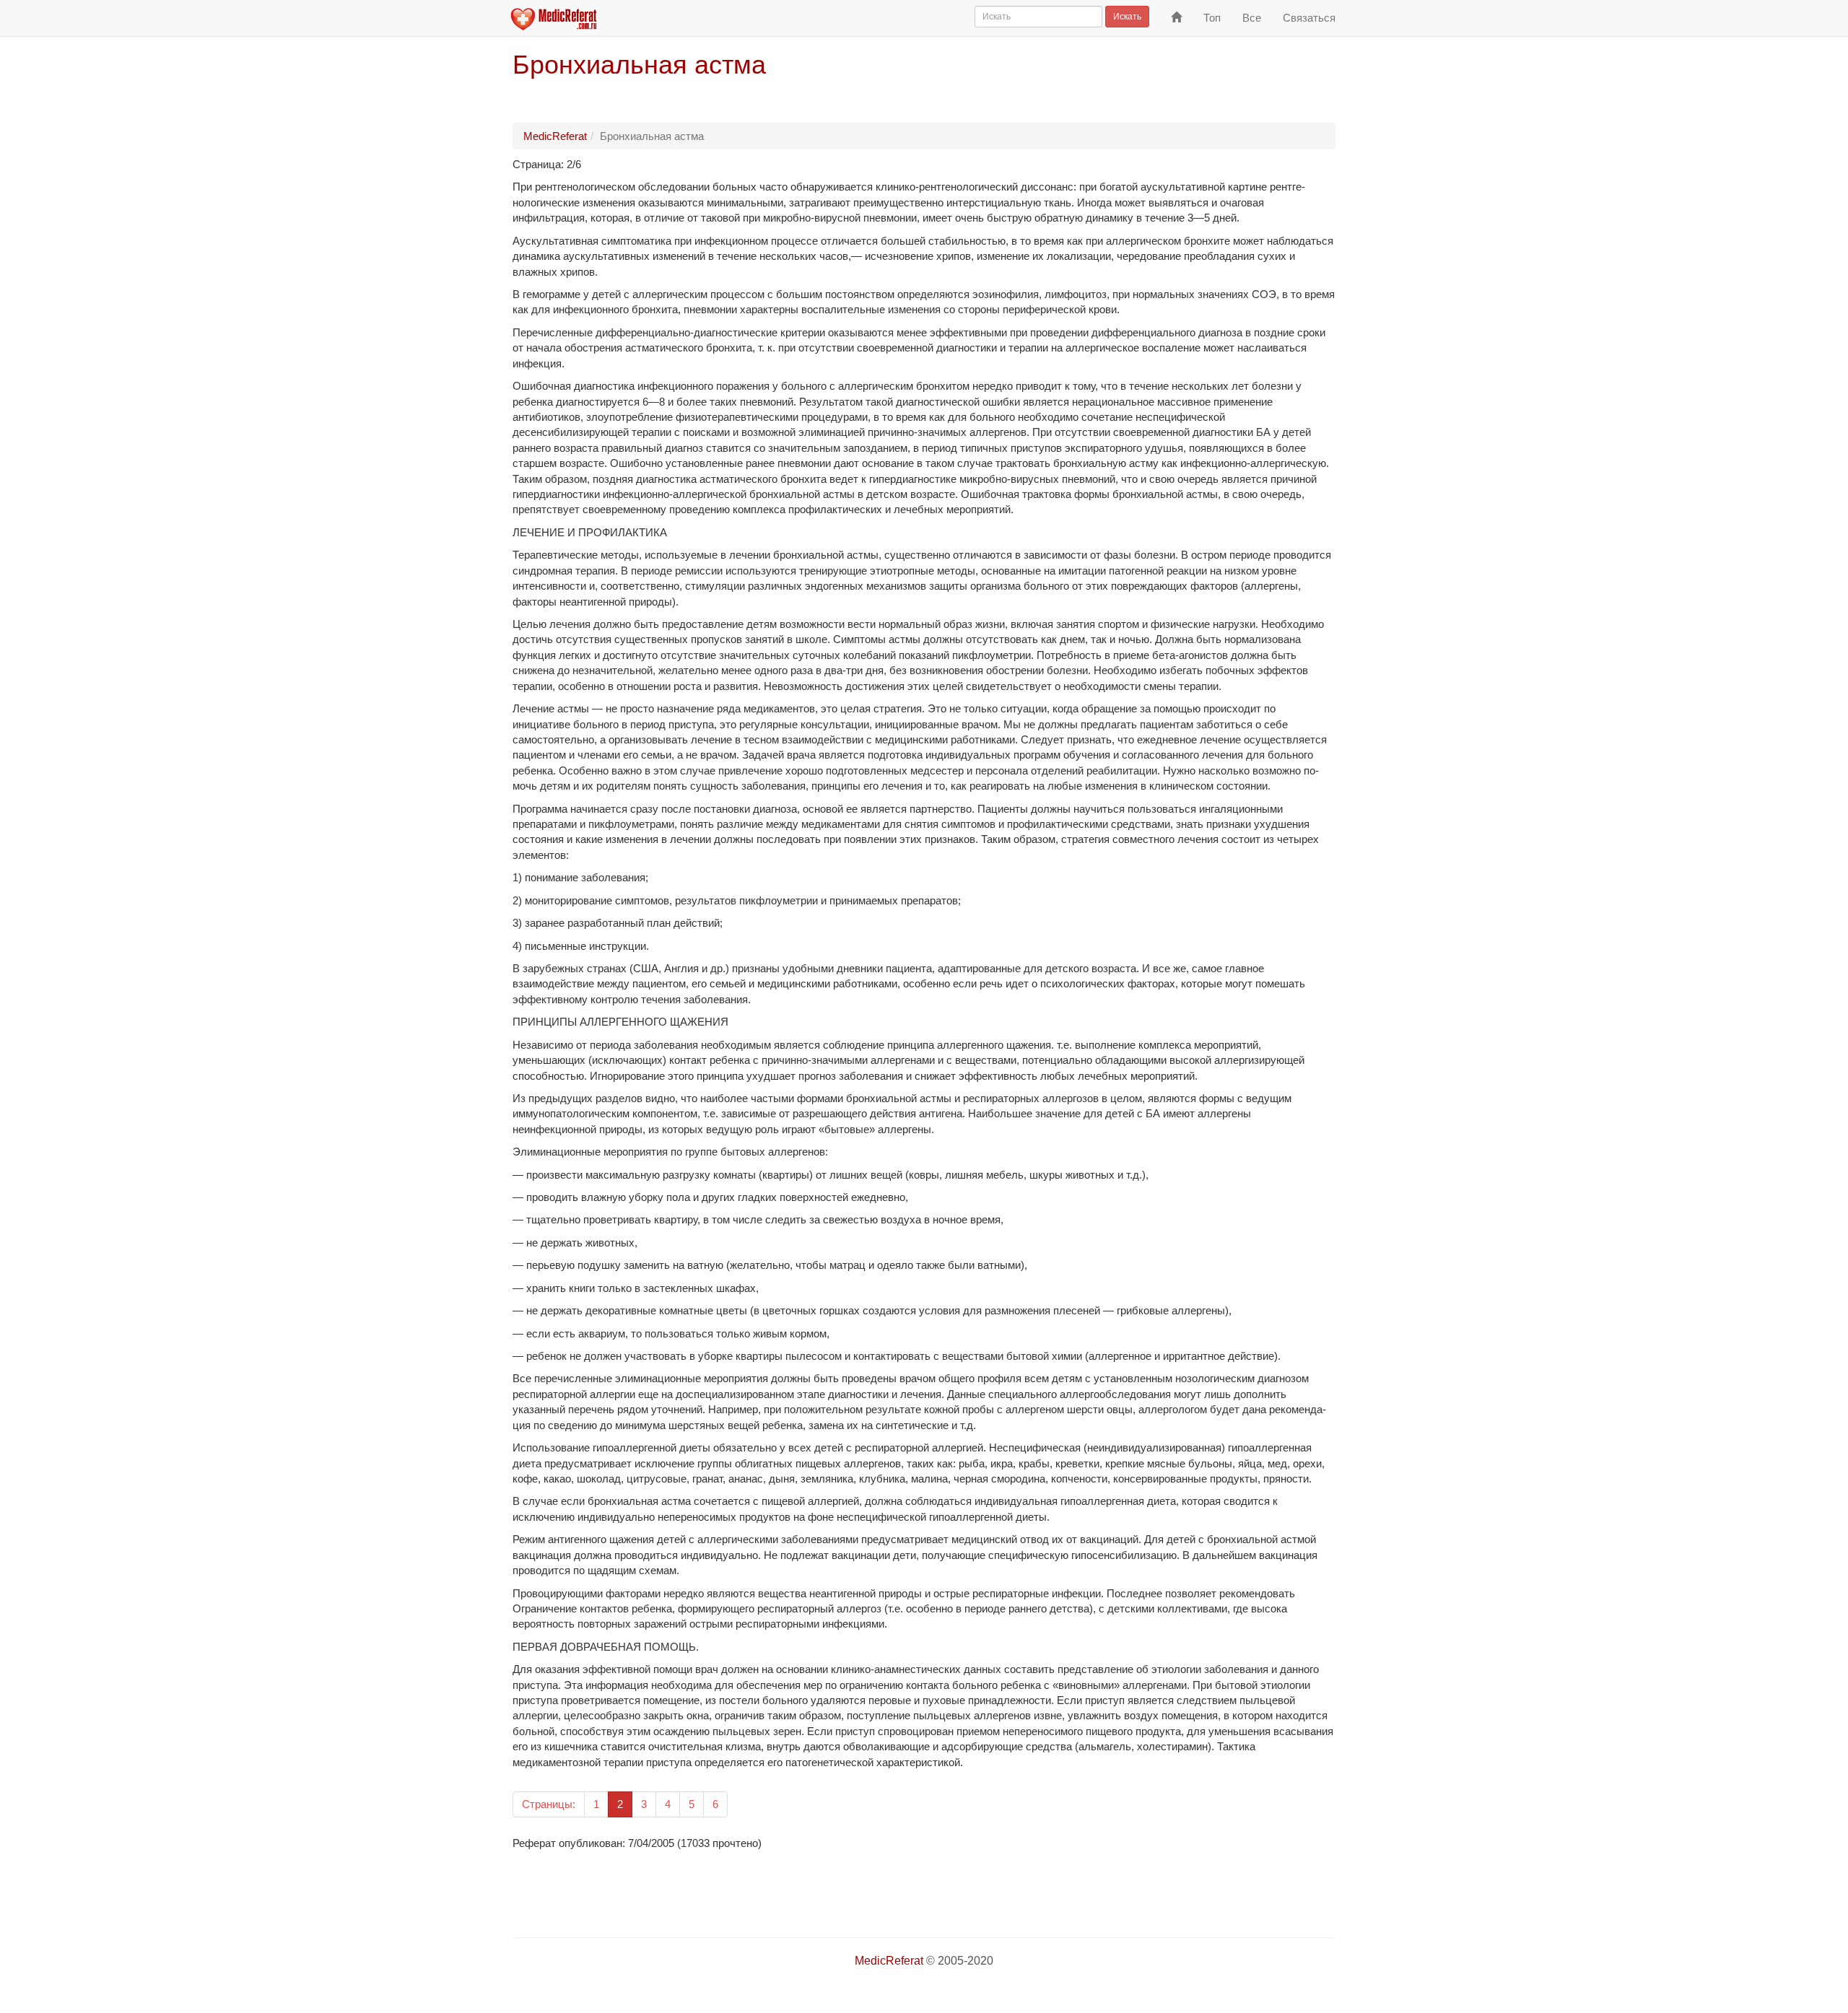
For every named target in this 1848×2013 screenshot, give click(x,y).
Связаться (1309, 18)
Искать (1127, 17)
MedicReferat (555, 136)
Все (1252, 18)
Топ (1212, 18)
